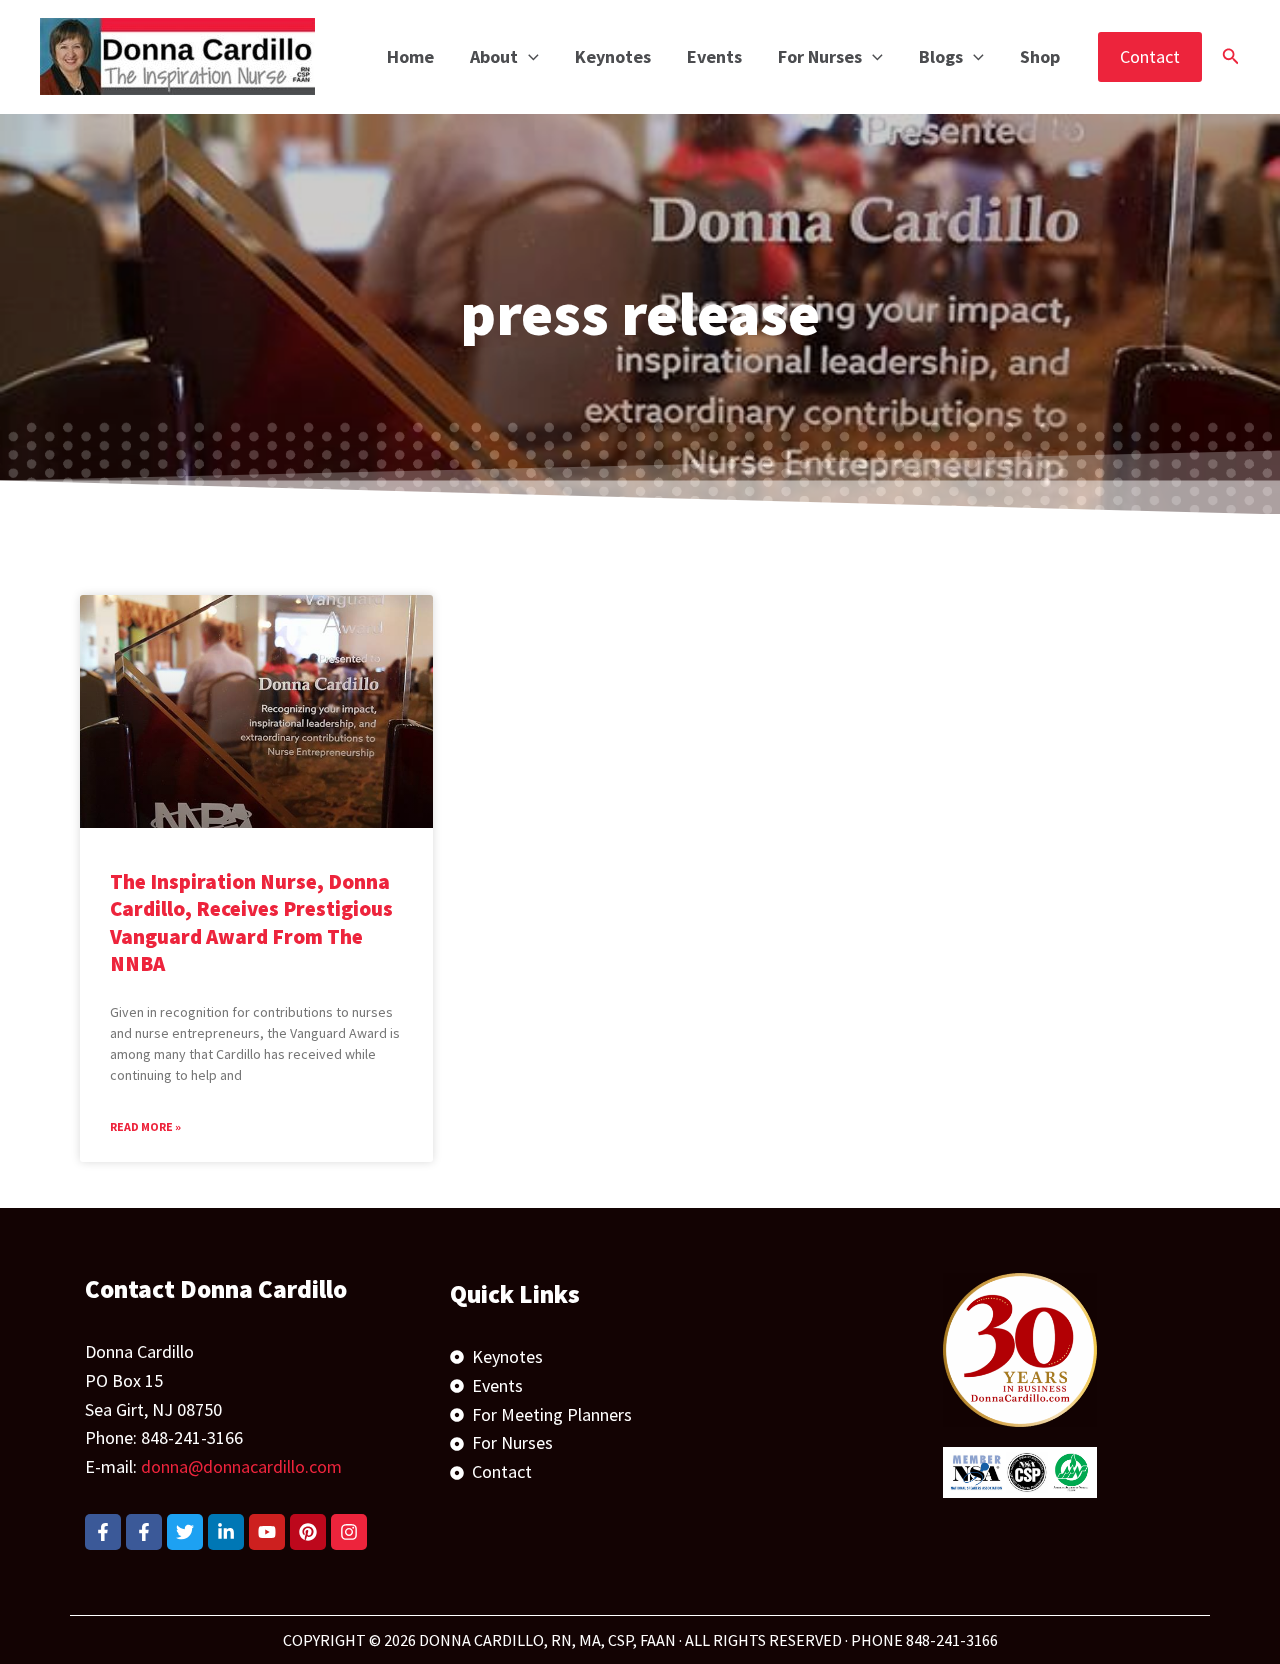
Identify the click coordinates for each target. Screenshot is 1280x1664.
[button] (528, 57)
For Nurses (820, 56)
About (494, 56)
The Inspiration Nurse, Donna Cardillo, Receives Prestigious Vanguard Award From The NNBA (251, 922)
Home (410, 56)
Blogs (941, 56)
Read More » (145, 1126)
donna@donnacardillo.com (241, 1466)
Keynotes (613, 56)
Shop (1040, 56)
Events (714, 56)
